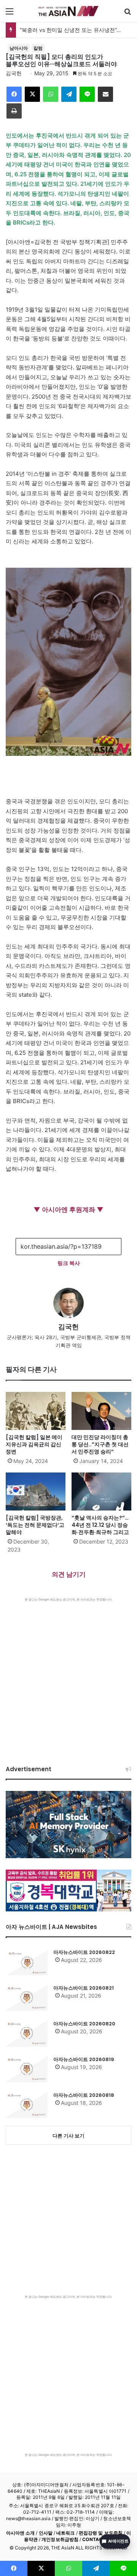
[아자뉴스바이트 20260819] (27, 2069)
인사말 (46, 2533)
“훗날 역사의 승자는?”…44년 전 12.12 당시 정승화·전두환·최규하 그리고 (100, 1525)
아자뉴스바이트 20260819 (84, 2059)
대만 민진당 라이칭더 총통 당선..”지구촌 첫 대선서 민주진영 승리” (100, 1444)
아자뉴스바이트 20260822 (84, 1952)
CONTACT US (98, 2539)
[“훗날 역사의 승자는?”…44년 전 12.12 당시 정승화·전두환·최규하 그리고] (101, 1491)
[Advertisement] (68, 1674)
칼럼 (38, 48)
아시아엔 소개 (21, 2533)
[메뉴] (10, 14)
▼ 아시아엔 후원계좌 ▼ (68, 1210)
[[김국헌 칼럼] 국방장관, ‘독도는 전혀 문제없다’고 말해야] (36, 1491)
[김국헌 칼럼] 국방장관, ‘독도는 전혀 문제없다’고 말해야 (35, 1525)
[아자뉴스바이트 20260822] (27, 1962)
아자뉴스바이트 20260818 (84, 2095)
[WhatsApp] (51, 94)
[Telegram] (69, 94)
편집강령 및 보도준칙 (101, 2533)
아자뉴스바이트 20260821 (84, 1988)
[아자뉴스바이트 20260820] (27, 2033)
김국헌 (14, 73)
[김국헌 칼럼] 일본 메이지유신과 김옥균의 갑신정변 (34, 1444)
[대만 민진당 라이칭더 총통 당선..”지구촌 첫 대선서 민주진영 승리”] (101, 1411)
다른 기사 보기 (68, 2136)
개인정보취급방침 (60, 2539)
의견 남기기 (69, 1574)
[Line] (87, 94)
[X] (32, 94)
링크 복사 (69, 1263)
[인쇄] (14, 111)
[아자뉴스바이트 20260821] (27, 1998)
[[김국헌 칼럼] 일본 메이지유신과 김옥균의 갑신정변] (36, 1411)
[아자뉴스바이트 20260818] (27, 2105)
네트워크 (65, 2533)
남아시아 (19, 48)
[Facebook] (14, 94)
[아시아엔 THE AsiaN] (68, 11)
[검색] (127, 14)
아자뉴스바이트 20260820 (84, 2024)
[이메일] (105, 94)
